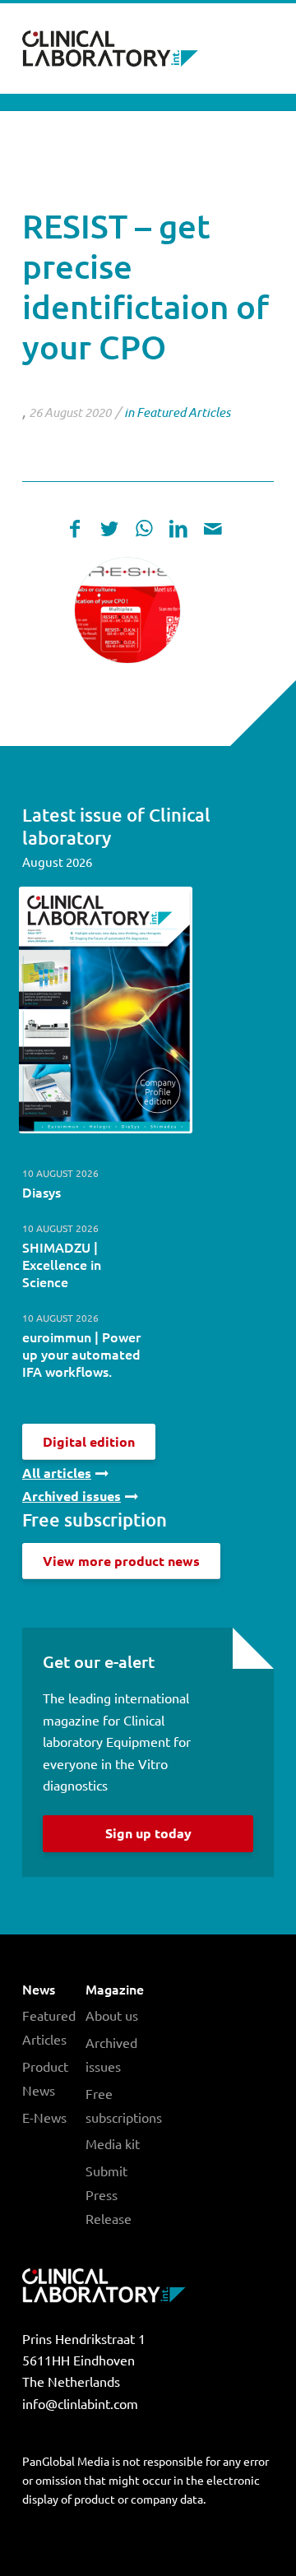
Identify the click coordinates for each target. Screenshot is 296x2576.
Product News (45, 2078)
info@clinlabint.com (80, 2403)
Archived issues (111, 2054)
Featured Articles (183, 412)
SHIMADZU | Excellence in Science (62, 1264)
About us (112, 2015)
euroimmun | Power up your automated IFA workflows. (81, 1354)
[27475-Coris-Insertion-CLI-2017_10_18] (127, 610)
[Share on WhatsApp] (144, 528)
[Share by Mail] (213, 528)
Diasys (42, 1192)
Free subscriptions (117, 2105)
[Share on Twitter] (109, 528)
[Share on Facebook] (75, 528)
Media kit (113, 2143)
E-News (44, 2117)
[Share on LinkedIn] (178, 528)
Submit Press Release (109, 2194)
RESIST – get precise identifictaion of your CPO (146, 286)
